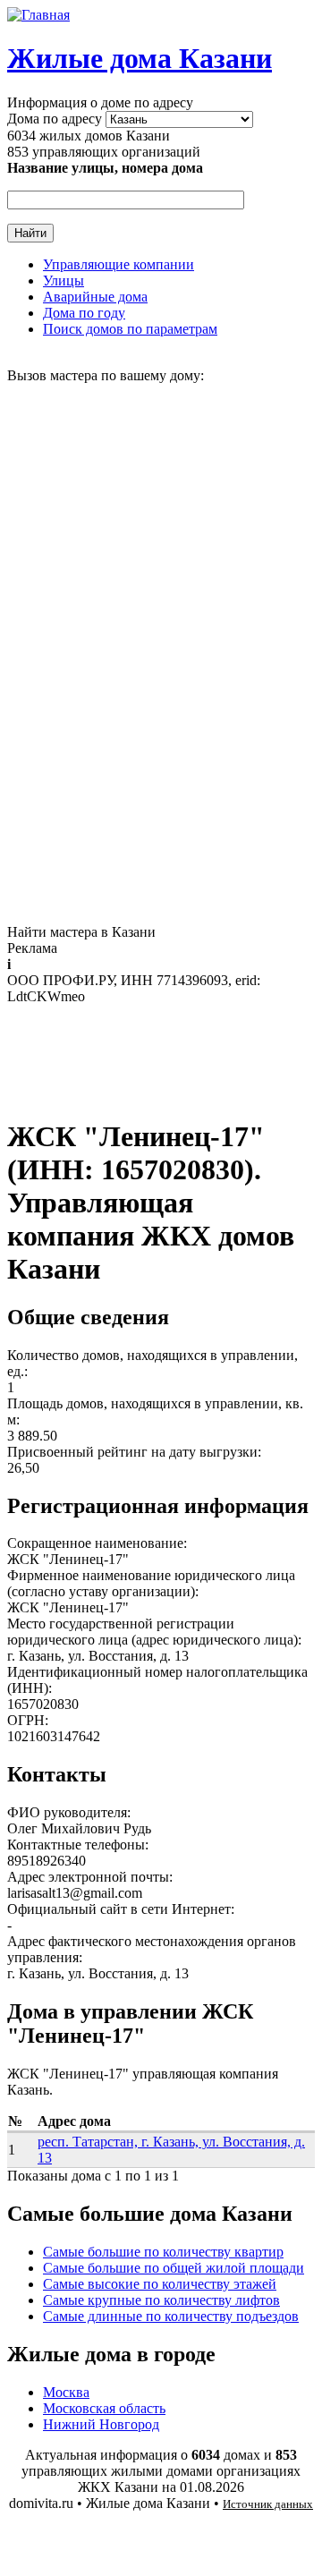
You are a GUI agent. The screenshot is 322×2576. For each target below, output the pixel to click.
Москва (66, 2392)
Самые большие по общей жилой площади (174, 2268)
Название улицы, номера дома (105, 168)
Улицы (64, 281)
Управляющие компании (119, 264)
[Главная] (38, 15)
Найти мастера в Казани (81, 932)
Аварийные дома (95, 297)
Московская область (104, 2408)
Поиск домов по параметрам (130, 329)
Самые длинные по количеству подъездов (171, 2316)
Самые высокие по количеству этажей (160, 2284)
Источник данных (268, 2504)
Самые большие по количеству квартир (163, 2252)
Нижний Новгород (101, 2424)
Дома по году (84, 313)
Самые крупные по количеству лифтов (161, 2300)
